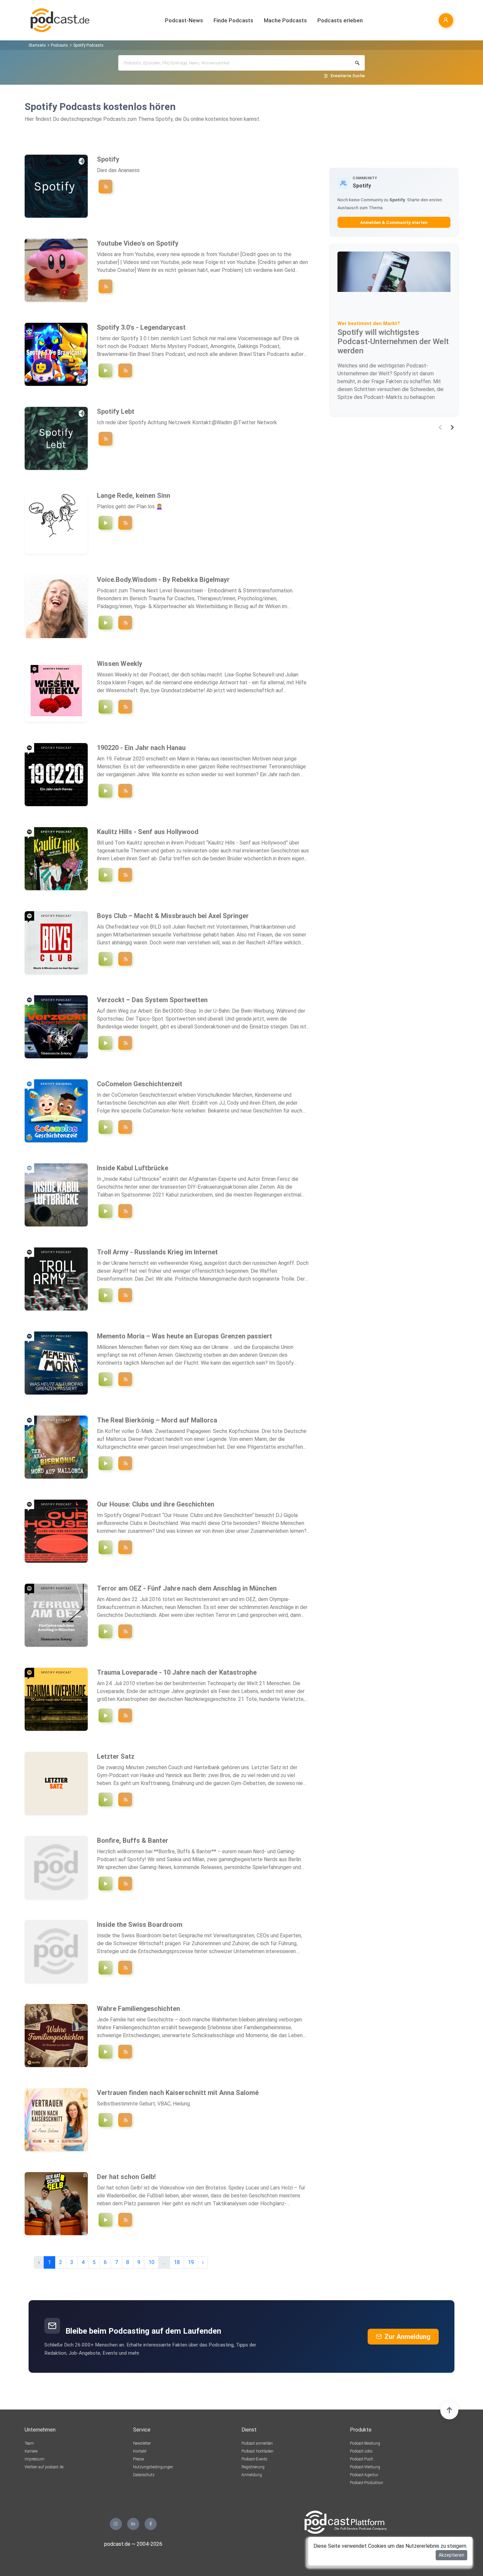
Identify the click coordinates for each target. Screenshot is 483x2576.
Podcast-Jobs (361, 2451)
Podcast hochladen (257, 2451)
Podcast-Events (254, 2459)
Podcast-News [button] (184, 20)
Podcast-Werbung (365, 2467)
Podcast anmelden (257, 2443)
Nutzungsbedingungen (153, 2467)
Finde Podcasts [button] (233, 20)
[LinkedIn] (133, 2524)
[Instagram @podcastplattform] (116, 2524)
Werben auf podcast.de (44, 2467)
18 (177, 2262)
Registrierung (253, 2467)
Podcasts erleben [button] (340, 20)
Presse (138, 2459)
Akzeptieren (451, 2555)
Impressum (34, 2459)
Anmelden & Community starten (394, 222)
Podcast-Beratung (365, 2443)
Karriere (31, 2451)
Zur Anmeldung (407, 2337)
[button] (440, 427)
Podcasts (59, 45)
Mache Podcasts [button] (285, 20)
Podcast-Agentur (364, 2475)
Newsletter (142, 2443)
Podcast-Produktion (367, 2483)
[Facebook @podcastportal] (151, 2524)
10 (151, 2262)
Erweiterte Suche (348, 76)
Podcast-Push (362, 2459)
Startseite (37, 45)
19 (191, 2262)
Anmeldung (252, 2475)
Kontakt (140, 2451)
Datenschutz (144, 2475)
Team (29, 2443)
